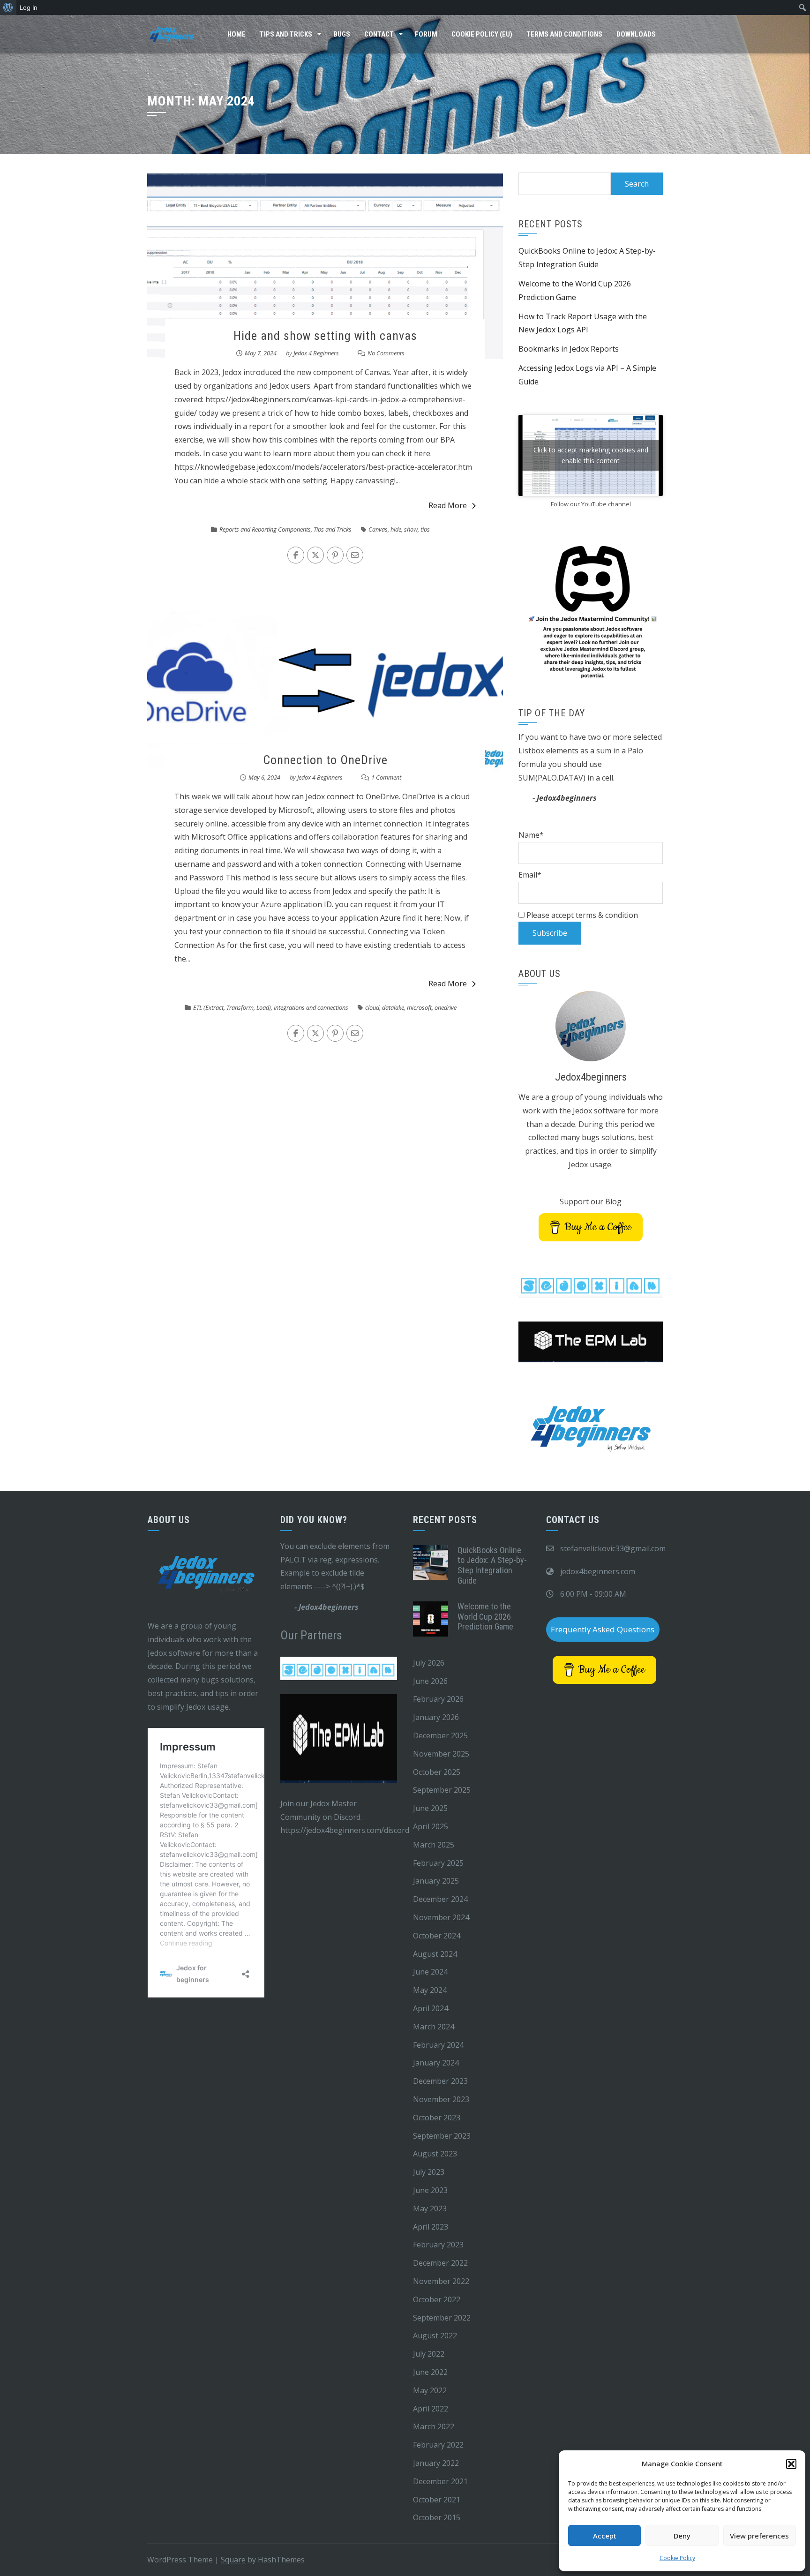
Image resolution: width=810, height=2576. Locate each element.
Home (236, 34)
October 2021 (437, 2500)
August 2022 (435, 2336)
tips (425, 529)
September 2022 (442, 2318)
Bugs (342, 34)
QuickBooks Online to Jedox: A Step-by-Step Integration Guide (492, 1565)
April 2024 (431, 2008)
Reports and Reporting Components (265, 529)
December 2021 (440, 2481)
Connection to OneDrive (325, 760)
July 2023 (429, 2172)
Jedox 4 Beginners (316, 353)
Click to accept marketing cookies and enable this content (591, 455)
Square (233, 2560)
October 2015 (437, 2517)
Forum (426, 34)
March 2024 (434, 2027)
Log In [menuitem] (29, 8)
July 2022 (429, 2354)
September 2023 (442, 2136)
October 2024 (437, 1936)
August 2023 (435, 2154)
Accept (605, 2536)
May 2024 (430, 1990)
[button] (791, 2464)
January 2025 (436, 1881)
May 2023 (430, 2208)
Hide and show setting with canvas (325, 336)
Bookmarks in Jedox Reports (569, 349)
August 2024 (435, 1954)
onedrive (446, 1007)
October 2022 (437, 2299)
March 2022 (434, 2426)
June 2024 (430, 1972)
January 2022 (436, 2463)
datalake (393, 1007)
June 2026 (430, 1681)
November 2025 (441, 1754)
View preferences (759, 2536)
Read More (448, 505)
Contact (379, 34)
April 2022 (431, 2409)
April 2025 (431, 1826)
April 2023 (431, 2227)
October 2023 (437, 2118)
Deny (682, 2536)
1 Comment (386, 777)
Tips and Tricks (286, 34)
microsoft (419, 1007)
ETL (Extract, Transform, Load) (232, 1007)
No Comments (386, 353)
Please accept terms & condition (581, 915)
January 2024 (436, 2063)
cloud (372, 1007)
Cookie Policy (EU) (482, 34)
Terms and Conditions (564, 34)
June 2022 (430, 2372)
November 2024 (441, 1917)
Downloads (636, 34)
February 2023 (438, 2245)
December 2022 (440, 2263)
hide (396, 529)
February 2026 (438, 1699)
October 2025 (437, 1772)
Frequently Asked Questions (603, 1629)
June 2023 (430, 2190)
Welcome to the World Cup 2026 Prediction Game (485, 1616)
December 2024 (440, 1899)
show (411, 529)
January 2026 (436, 1717)
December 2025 (440, 1735)
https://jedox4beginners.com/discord (345, 1830)
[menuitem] (8, 8)
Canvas (378, 529)
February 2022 (438, 2445)
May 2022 (430, 2390)
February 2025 (438, 1863)
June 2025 (430, 1808)
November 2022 (441, 2281)
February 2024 (438, 2045)
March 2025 (434, 1845)
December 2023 (440, 2081)
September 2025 (442, 1790)
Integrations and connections (311, 1007)
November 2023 (441, 2099)
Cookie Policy (677, 2558)
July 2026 (429, 1663)
